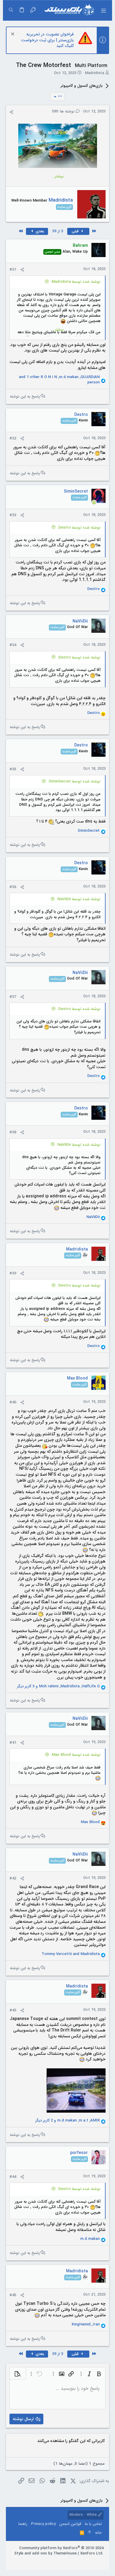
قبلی (76, 231)
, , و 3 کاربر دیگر (58, 1686)
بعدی (39, 231)
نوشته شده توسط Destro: (79, 528)
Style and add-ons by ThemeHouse (45, 2553)
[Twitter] (83, 2561)
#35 (13, 769)
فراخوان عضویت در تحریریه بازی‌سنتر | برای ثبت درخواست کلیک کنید (47, 40)
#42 (13, 1878)
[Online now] (94, 502)
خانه (98, 2533)
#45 (13, 2295)
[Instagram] (92, 2561)
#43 (13, 2010)
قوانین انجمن (70, 2524)
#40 (13, 1402)
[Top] (89, 2533)
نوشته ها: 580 (64, 111)
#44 (13, 2177)
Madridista (95, 73)
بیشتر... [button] (57, 176)
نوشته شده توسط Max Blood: (76, 1755)
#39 (13, 1273)
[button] (103, 10)
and (71, 1954)
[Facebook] (101, 2561)
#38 (13, 1132)
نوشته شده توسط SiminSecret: (74, 781)
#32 (13, 438)
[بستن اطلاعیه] (13, 35)
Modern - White (84, 2515)
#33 (13, 515)
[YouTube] (74, 2561)
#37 (13, 997)
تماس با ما (93, 2524)
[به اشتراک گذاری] (11, 112)
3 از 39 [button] (58, 231)
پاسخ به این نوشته (25, 396)
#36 (13, 887)
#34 (13, 645)
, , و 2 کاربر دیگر (68, 2121)
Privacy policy (43, 2524)
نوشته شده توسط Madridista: (76, 282)
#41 (13, 1743)
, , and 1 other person (59, 380)
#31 (13, 270)
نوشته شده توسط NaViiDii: (79, 899)
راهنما (23, 2524)
